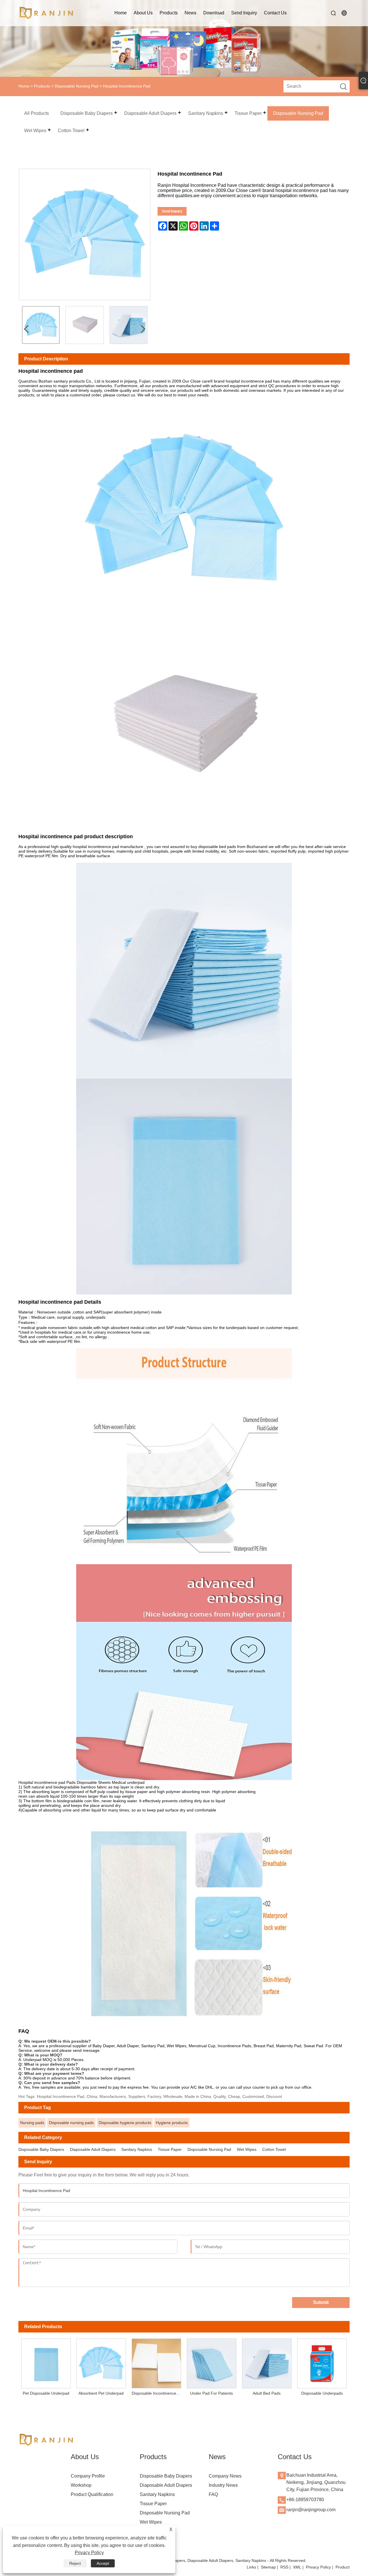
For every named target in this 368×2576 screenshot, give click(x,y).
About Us (143, 13)
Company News (225, 2476)
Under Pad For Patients (211, 2393)
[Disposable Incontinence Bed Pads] (156, 2362)
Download (214, 13)
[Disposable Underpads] (322, 2362)
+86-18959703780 (305, 2500)
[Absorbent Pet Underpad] (101, 2362)
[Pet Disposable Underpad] (46, 2362)
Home (121, 13)
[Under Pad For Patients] (212, 2362)
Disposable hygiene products (125, 2123)
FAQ (213, 2494)
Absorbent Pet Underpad (101, 2393)
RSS (284, 2567)
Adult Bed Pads (267, 2393)
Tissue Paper (170, 2149)
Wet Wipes (247, 2149)
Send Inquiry (244, 13)
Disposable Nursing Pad (76, 86)
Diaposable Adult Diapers (93, 2149)
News (190, 13)
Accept (103, 2563)
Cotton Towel (274, 2149)
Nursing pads (32, 2123)
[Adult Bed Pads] (267, 2362)
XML (297, 2567)
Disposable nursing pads (71, 2123)
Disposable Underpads (322, 2393)
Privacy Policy (318, 2567)
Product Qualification (92, 2494)
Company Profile (88, 2476)
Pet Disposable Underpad (46, 2393)
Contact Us (275, 13)
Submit (321, 2302)
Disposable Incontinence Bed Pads (158, 2393)
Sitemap (268, 2567)
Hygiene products (172, 2123)
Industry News (223, 2485)
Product (343, 2567)
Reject (75, 2563)
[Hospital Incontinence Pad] (41, 325)
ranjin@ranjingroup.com (311, 2510)
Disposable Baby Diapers (41, 2149)
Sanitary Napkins (137, 2149)
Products (169, 13)
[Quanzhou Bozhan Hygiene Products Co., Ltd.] (47, 13)
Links (251, 2567)
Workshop (81, 2485)
